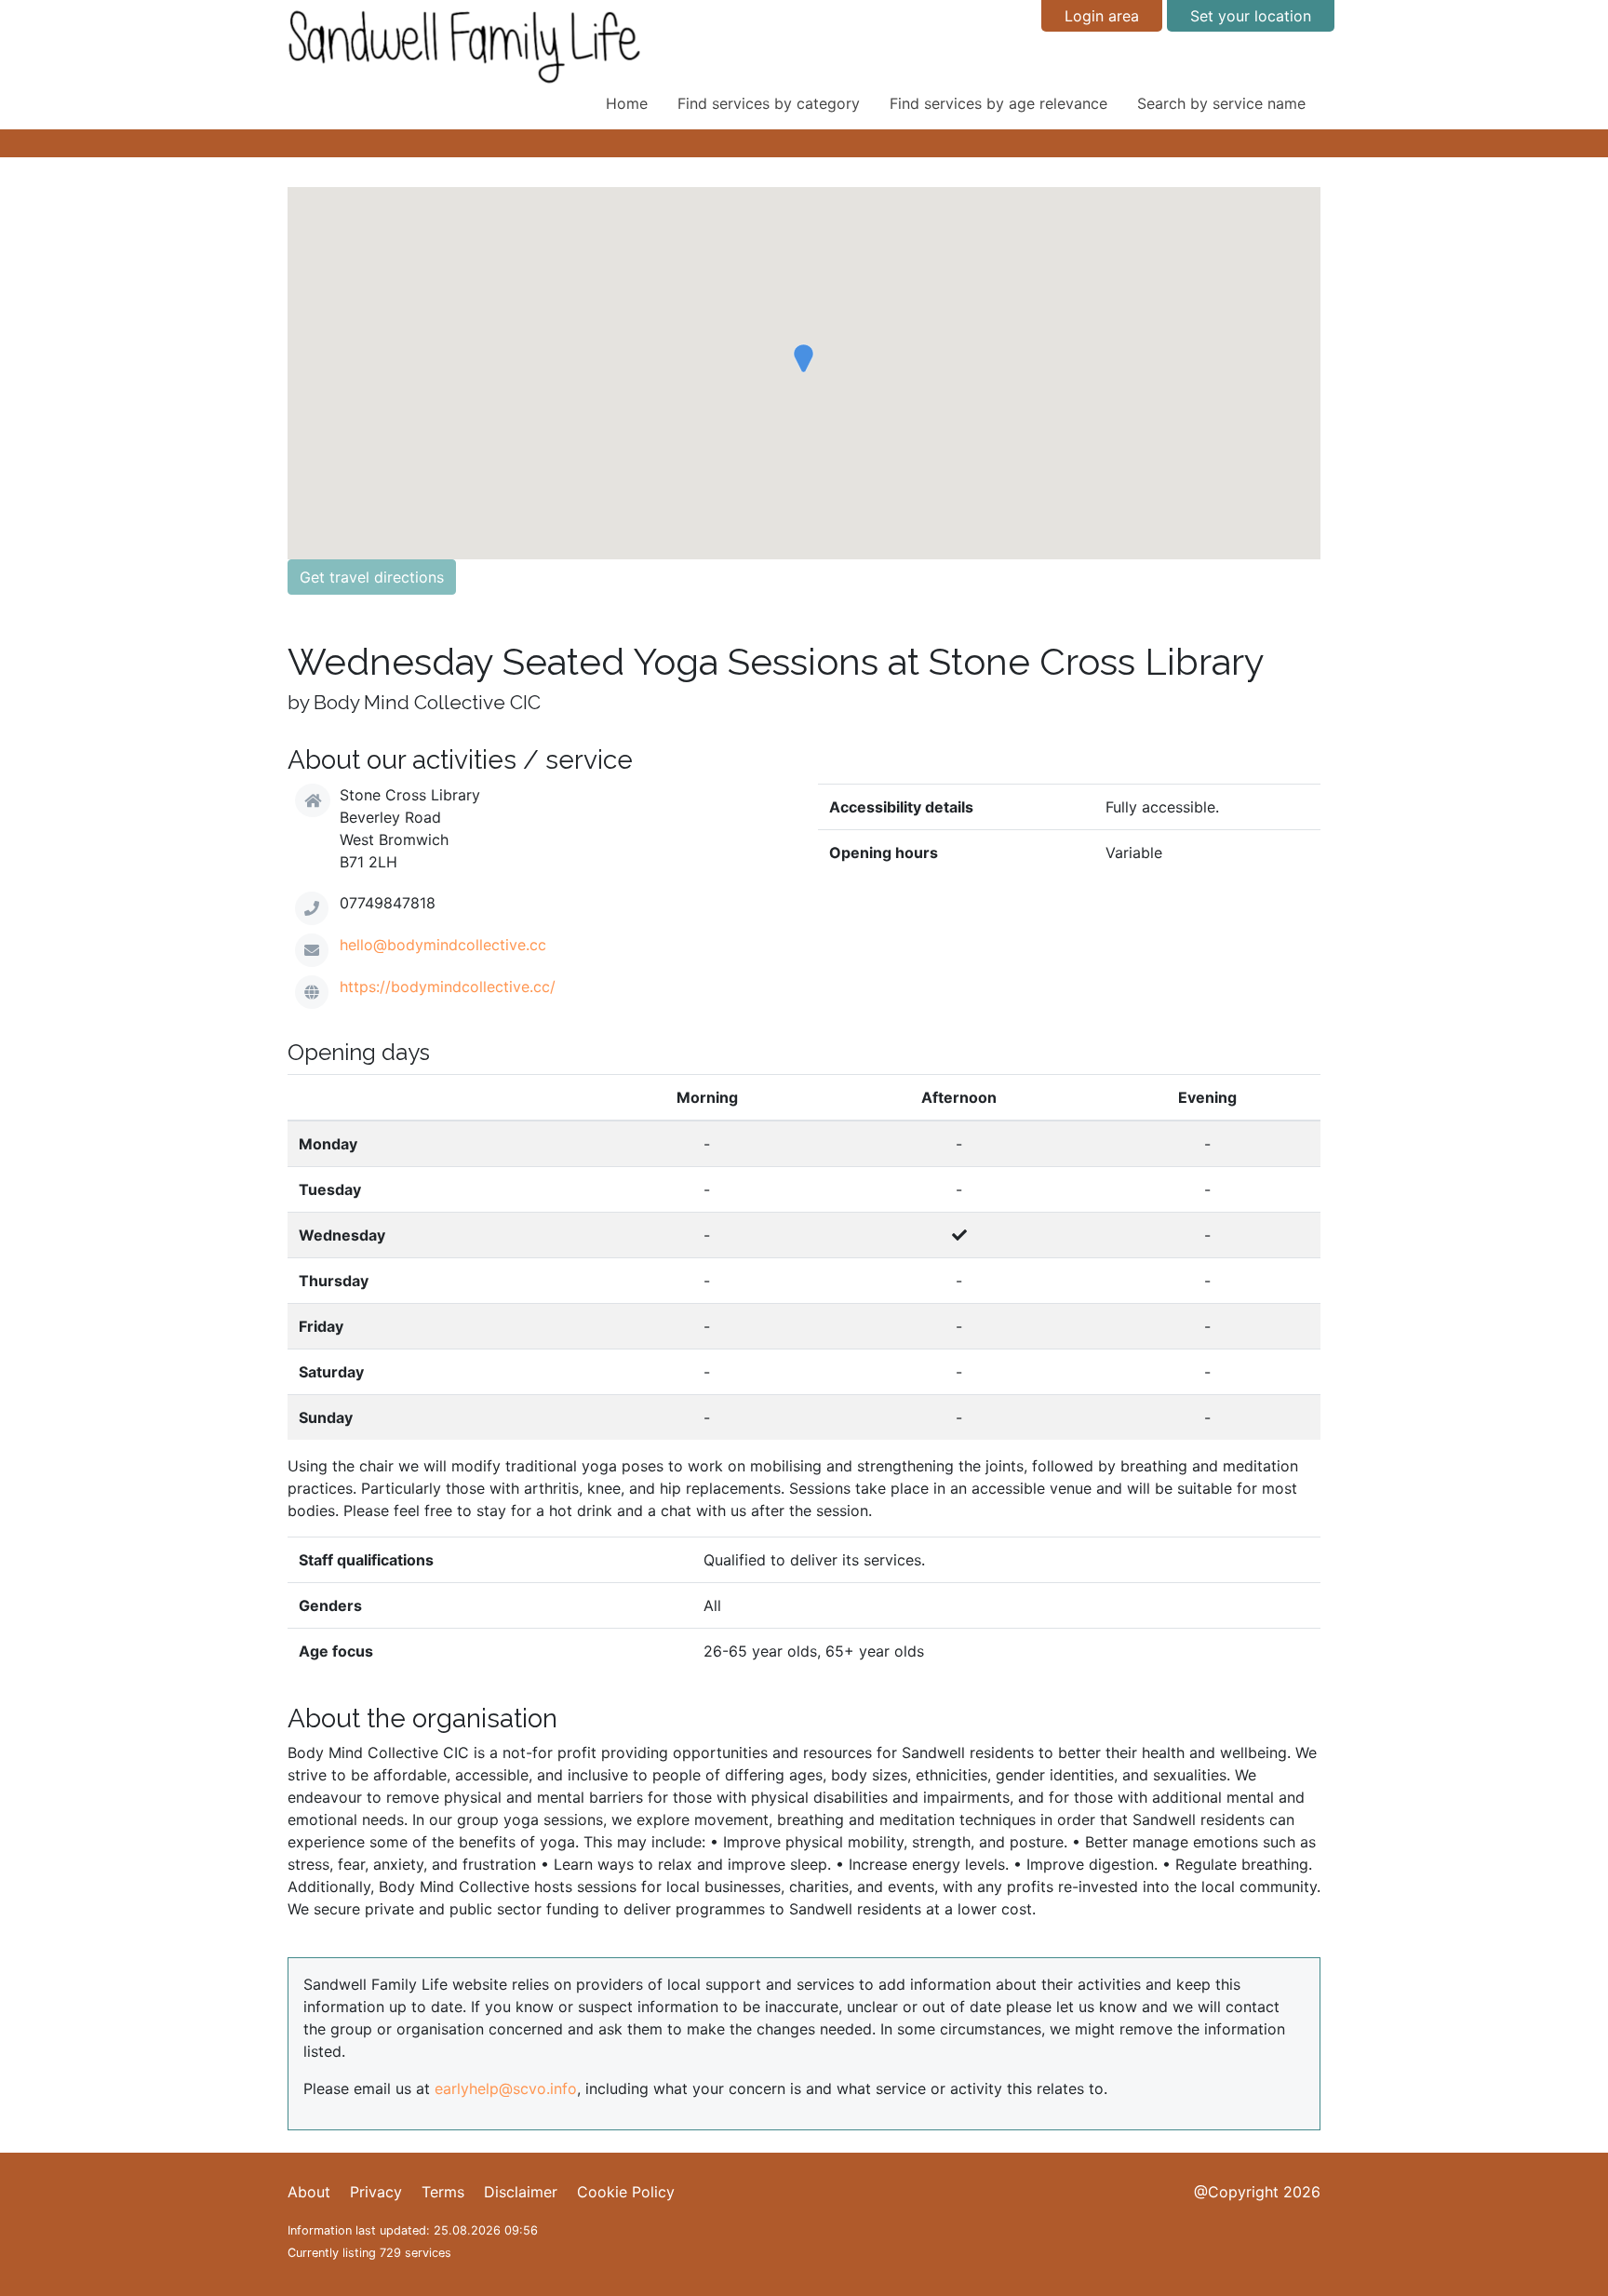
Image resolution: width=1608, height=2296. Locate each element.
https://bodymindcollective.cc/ (448, 987)
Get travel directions (372, 577)
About (309, 2192)
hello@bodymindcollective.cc (443, 945)
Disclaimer (521, 2192)
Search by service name (1221, 103)
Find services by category (769, 103)
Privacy (376, 2192)
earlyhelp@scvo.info (506, 2088)
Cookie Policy (626, 2192)
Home (627, 103)
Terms (443, 2192)
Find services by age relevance (998, 103)
